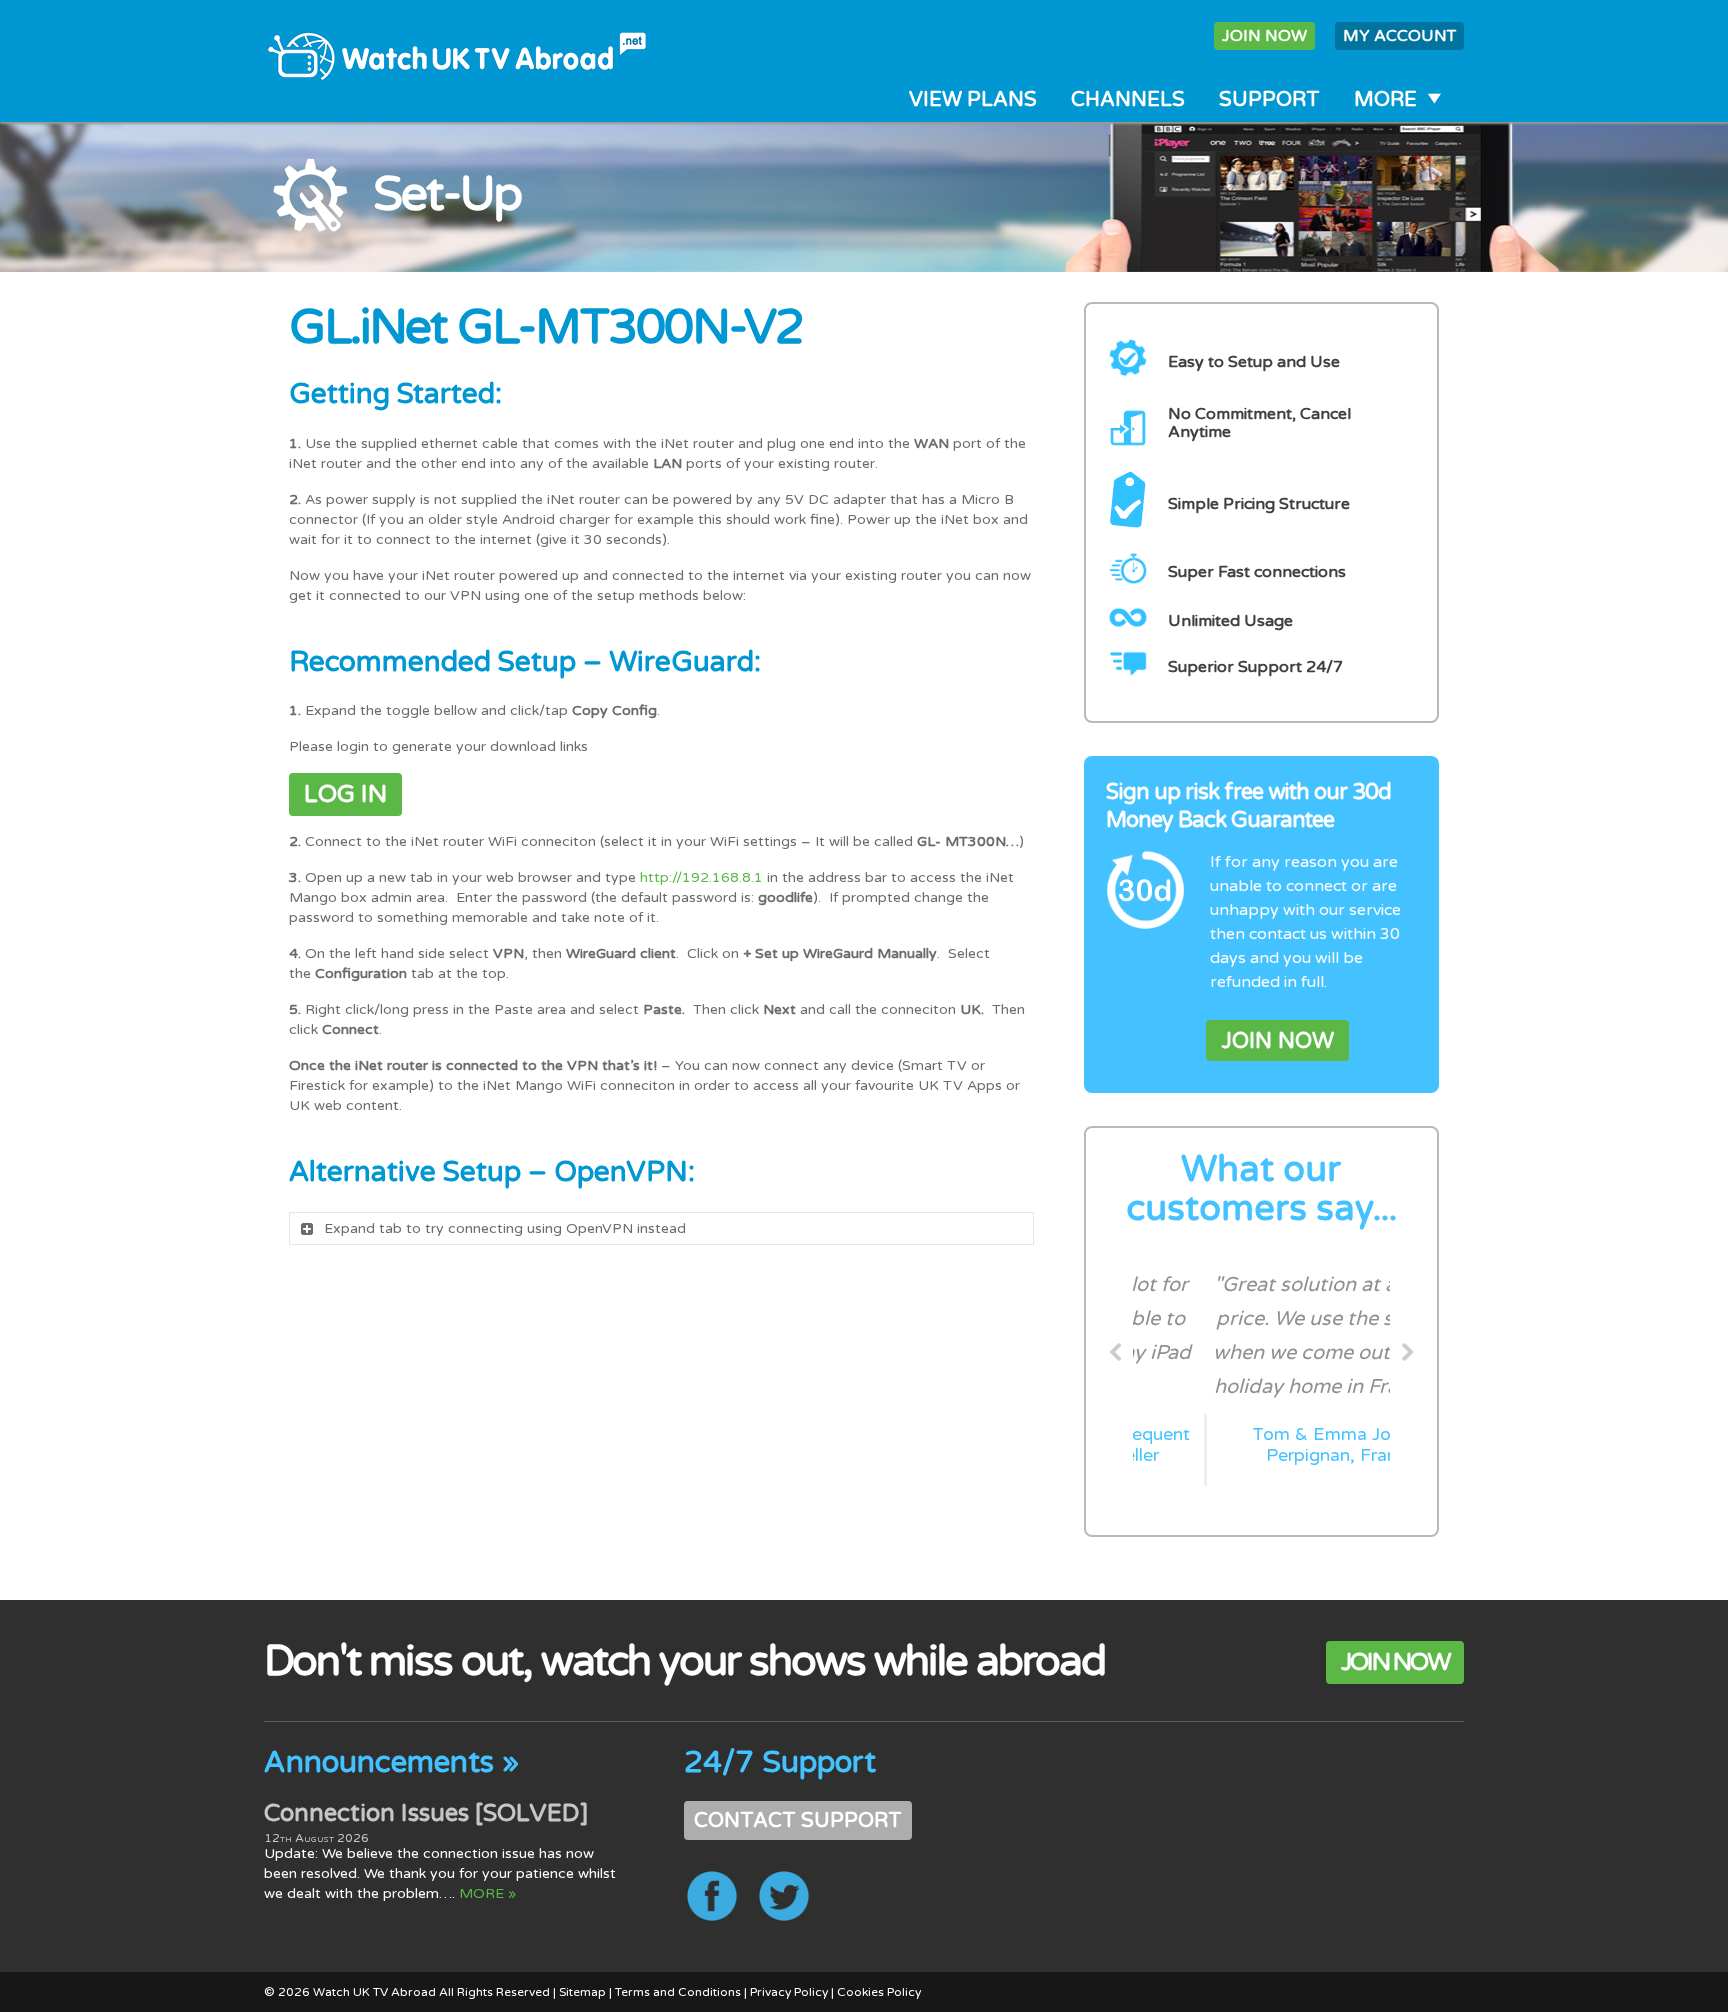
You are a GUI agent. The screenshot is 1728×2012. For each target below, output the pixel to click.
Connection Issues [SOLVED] (426, 1813)
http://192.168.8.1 (701, 877)
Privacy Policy (789, 1992)
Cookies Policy (879, 1992)
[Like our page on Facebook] (712, 1896)
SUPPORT (1269, 100)
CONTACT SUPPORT (798, 1821)
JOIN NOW (1264, 36)
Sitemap (582, 1992)
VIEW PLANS (973, 100)
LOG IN (345, 794)
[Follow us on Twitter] (784, 1896)
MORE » (487, 1893)
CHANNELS (1128, 100)
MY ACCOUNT (1399, 36)
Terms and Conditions (678, 1992)
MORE (1385, 100)
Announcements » (391, 1762)
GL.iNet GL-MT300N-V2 (546, 328)
